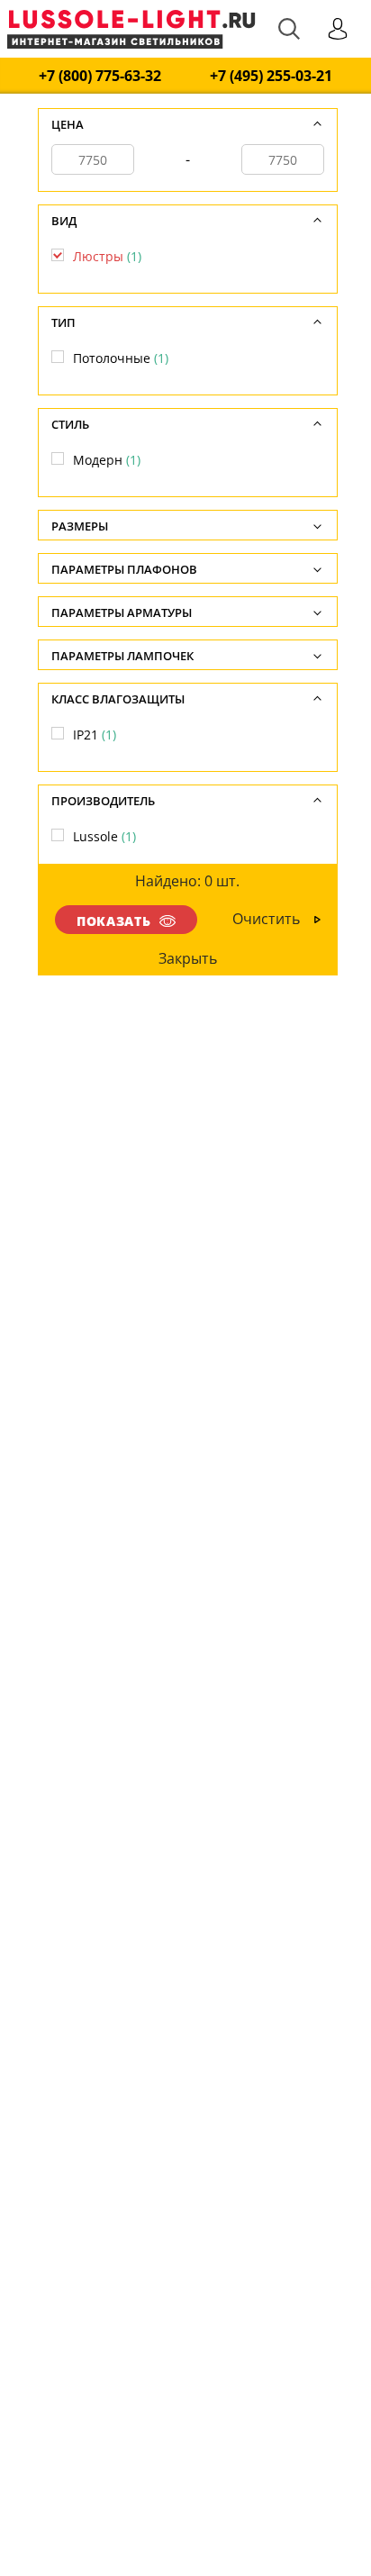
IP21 (95, 735)
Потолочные (121, 358)
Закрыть (187, 958)
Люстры (107, 256)
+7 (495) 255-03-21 (271, 76)
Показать (113, 921)
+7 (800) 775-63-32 (100, 76)
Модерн (107, 460)
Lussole (104, 836)
